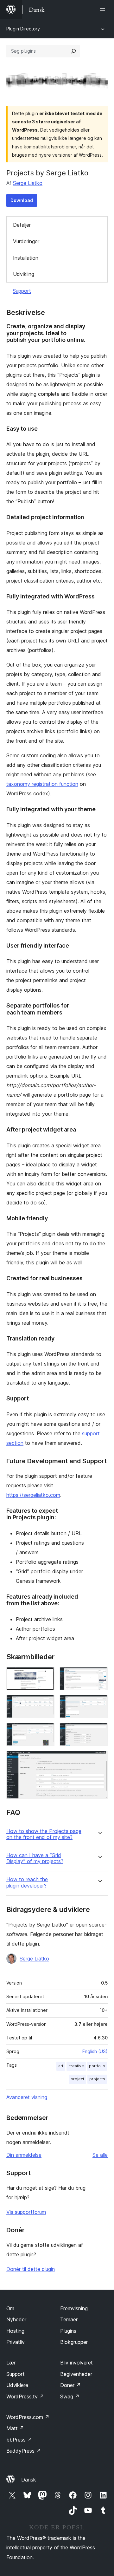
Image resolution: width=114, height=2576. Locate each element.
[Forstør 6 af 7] (99, 1731)
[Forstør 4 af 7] (99, 1704)
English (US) (95, 2051)
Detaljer (22, 225)
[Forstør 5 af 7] (46, 1731)
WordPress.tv (25, 2397)
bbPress (19, 2440)
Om (10, 2308)
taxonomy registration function (42, 784)
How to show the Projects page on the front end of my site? (44, 1834)
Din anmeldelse (24, 2155)
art (61, 2066)
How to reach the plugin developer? (27, 1882)
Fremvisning (74, 2308)
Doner (70, 2385)
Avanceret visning (27, 2097)
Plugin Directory (23, 29)
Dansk (29, 2480)
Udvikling (24, 274)
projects (97, 2079)
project (77, 2079)
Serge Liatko (28, 183)
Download (22, 200)
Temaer (69, 2319)
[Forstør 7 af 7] (99, 1759)
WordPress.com (28, 2417)
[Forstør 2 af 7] (99, 1676)
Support (22, 291)
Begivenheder (76, 2374)
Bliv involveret (76, 2363)
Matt (15, 2428)
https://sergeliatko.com (33, 1495)
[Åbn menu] (104, 10)
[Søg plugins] (73, 51)
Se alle (100, 2155)
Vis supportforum (26, 2212)
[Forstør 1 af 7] (46, 1676)
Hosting (15, 2331)
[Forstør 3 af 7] (46, 1704)
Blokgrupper (74, 2342)
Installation (26, 258)
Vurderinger (26, 241)
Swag (70, 2397)
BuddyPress (24, 2451)
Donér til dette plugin (31, 2269)
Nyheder (16, 2319)
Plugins (68, 2331)
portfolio (97, 2066)
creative (76, 2066)
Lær (11, 2363)
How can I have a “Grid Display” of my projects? (35, 1858)
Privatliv (16, 2342)
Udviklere (17, 2385)
